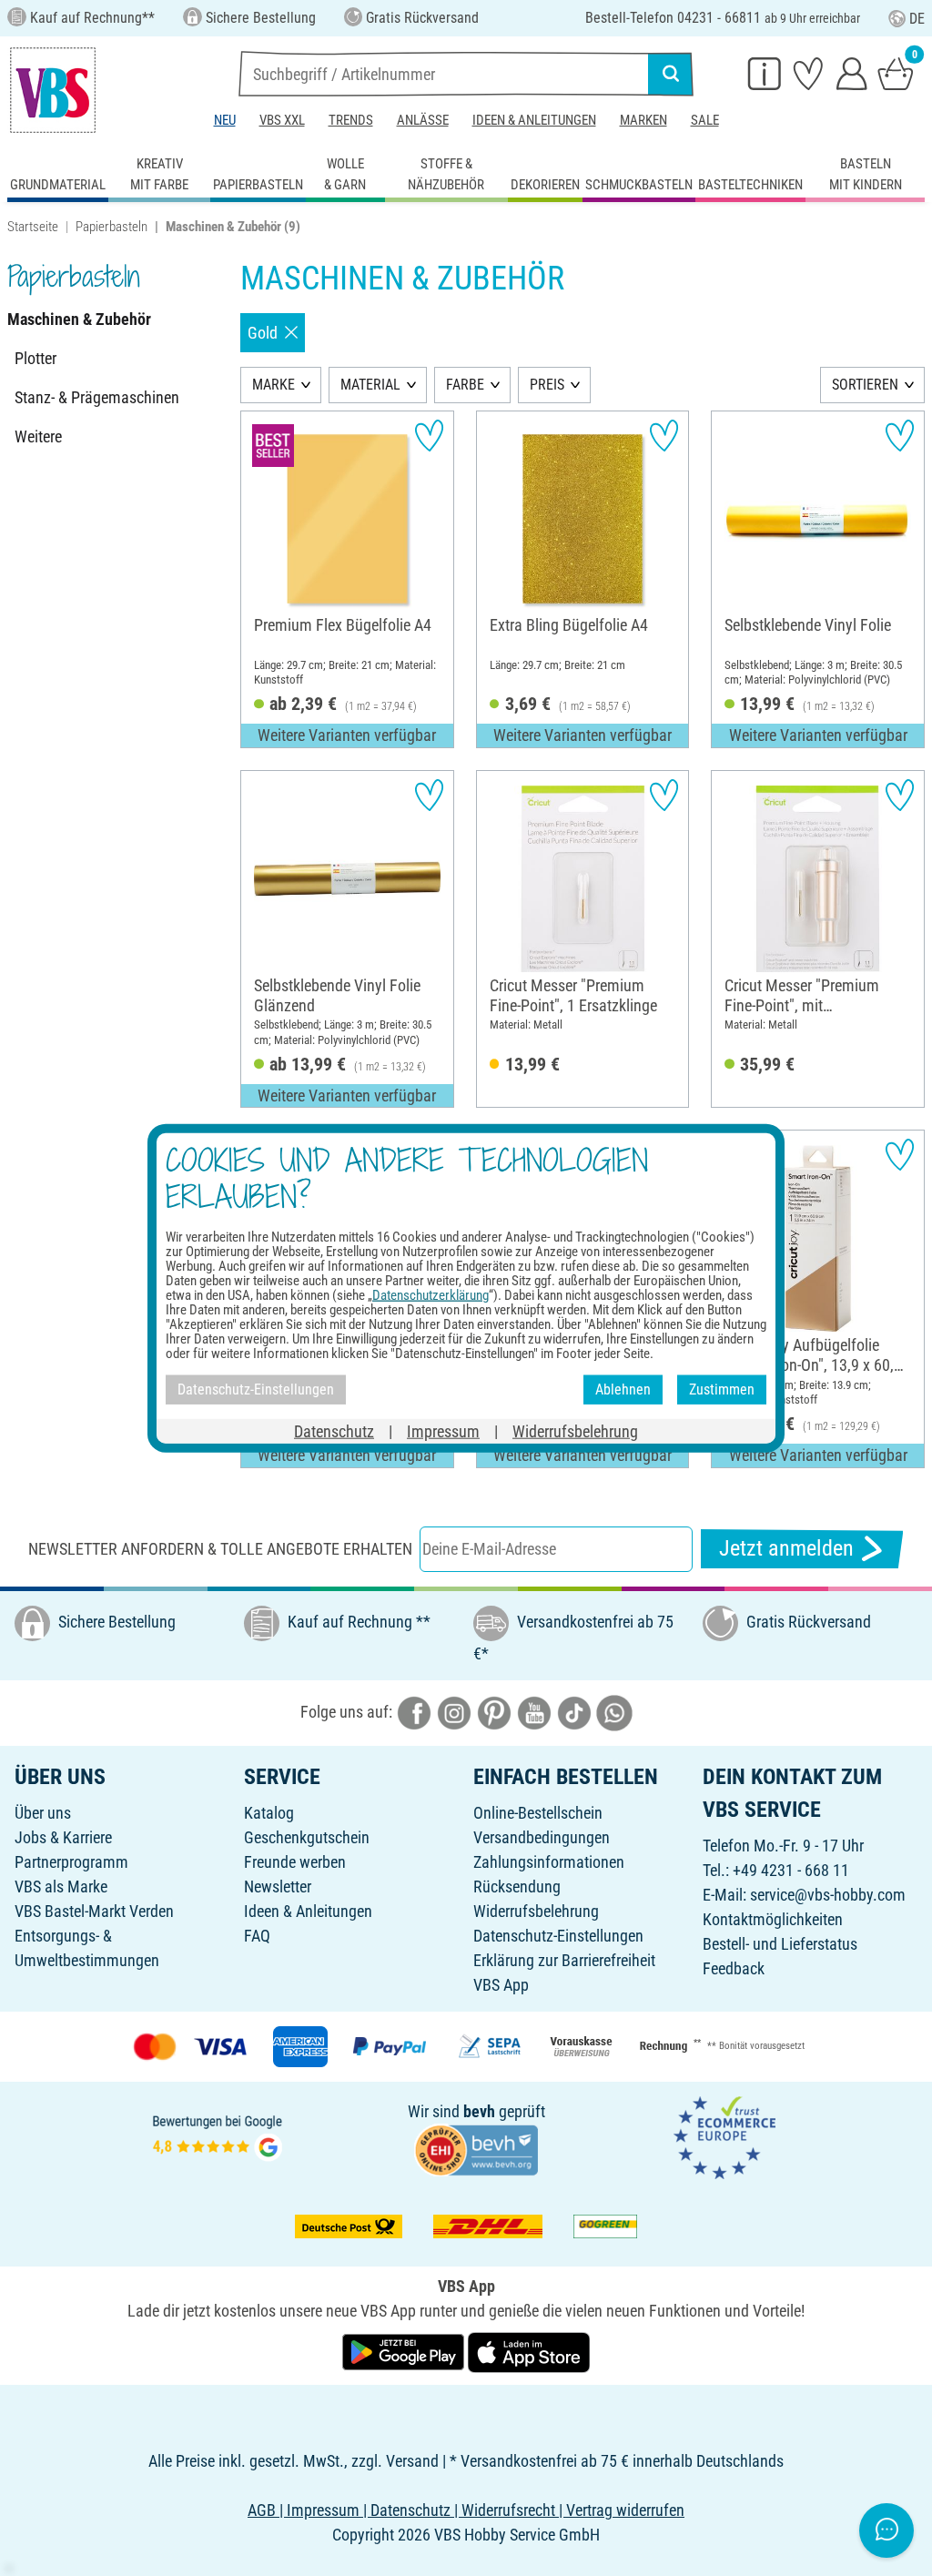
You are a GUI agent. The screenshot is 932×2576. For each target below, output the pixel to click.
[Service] (765, 73)
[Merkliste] (808, 73)
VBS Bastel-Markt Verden (94, 1911)
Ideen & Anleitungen (534, 120)
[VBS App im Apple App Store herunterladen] (529, 2351)
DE (917, 19)
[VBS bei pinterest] (494, 1711)
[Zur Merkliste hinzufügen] (429, 436)
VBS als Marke (61, 1886)
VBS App (501, 1985)
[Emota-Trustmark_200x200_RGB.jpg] (724, 2136)
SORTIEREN (865, 385)
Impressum (443, 1430)
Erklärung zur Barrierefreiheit (564, 1960)
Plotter (35, 358)
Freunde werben (295, 1862)
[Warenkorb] (896, 73)
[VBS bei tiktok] (574, 1711)
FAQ (257, 1936)
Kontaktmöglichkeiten (773, 1919)
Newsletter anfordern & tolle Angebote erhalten (220, 1549)
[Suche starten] (671, 74)
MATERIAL (370, 385)
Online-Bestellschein (538, 1813)
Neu (225, 120)
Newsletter (278, 1886)
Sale (705, 120)
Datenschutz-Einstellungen (558, 1936)
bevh (479, 2111)
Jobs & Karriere (63, 1837)
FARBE (465, 385)
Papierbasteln (111, 227)
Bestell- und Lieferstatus (780, 1944)
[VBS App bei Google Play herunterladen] (405, 2351)
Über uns (43, 1813)
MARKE (274, 385)
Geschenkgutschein (307, 1837)
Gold (263, 333)
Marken (643, 120)
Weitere (38, 436)
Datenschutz (334, 1430)
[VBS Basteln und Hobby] (53, 90)
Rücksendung (517, 1886)
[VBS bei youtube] (534, 1711)
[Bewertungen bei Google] (218, 2136)
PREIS (547, 385)
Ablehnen (623, 1389)
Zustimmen (722, 1389)
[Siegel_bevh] (476, 2148)
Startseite (33, 227)
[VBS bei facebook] (414, 1711)
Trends (351, 120)
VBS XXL (282, 120)
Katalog (269, 1813)
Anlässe (423, 120)
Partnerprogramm (71, 1862)
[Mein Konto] (852, 73)
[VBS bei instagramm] (454, 1711)
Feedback (734, 1968)
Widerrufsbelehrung (536, 1911)
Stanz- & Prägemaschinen (97, 397)
